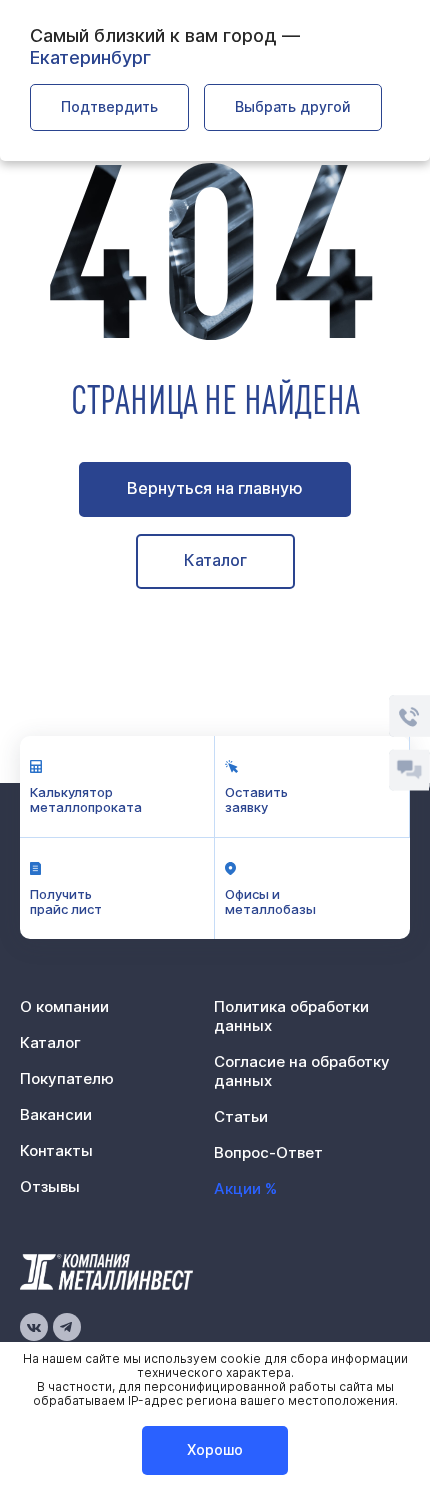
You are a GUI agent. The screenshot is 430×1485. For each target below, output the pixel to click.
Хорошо (215, 1449)
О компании (64, 1006)
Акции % (245, 1188)
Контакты (56, 1150)
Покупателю (67, 1078)
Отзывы (50, 1186)
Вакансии (56, 1114)
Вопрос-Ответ (268, 1152)
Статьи (241, 1116)
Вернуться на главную (215, 488)
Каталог (215, 560)
